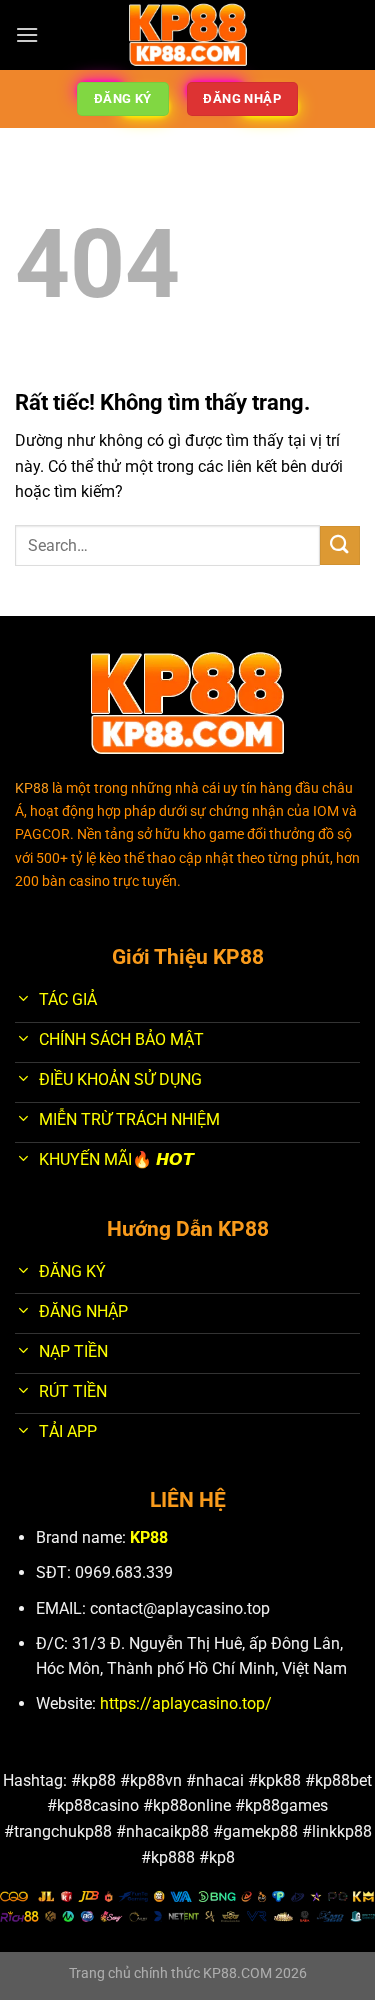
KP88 (149, 1537)
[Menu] (27, 34)
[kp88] (187, 35)
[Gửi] (340, 545)
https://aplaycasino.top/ (186, 1703)
